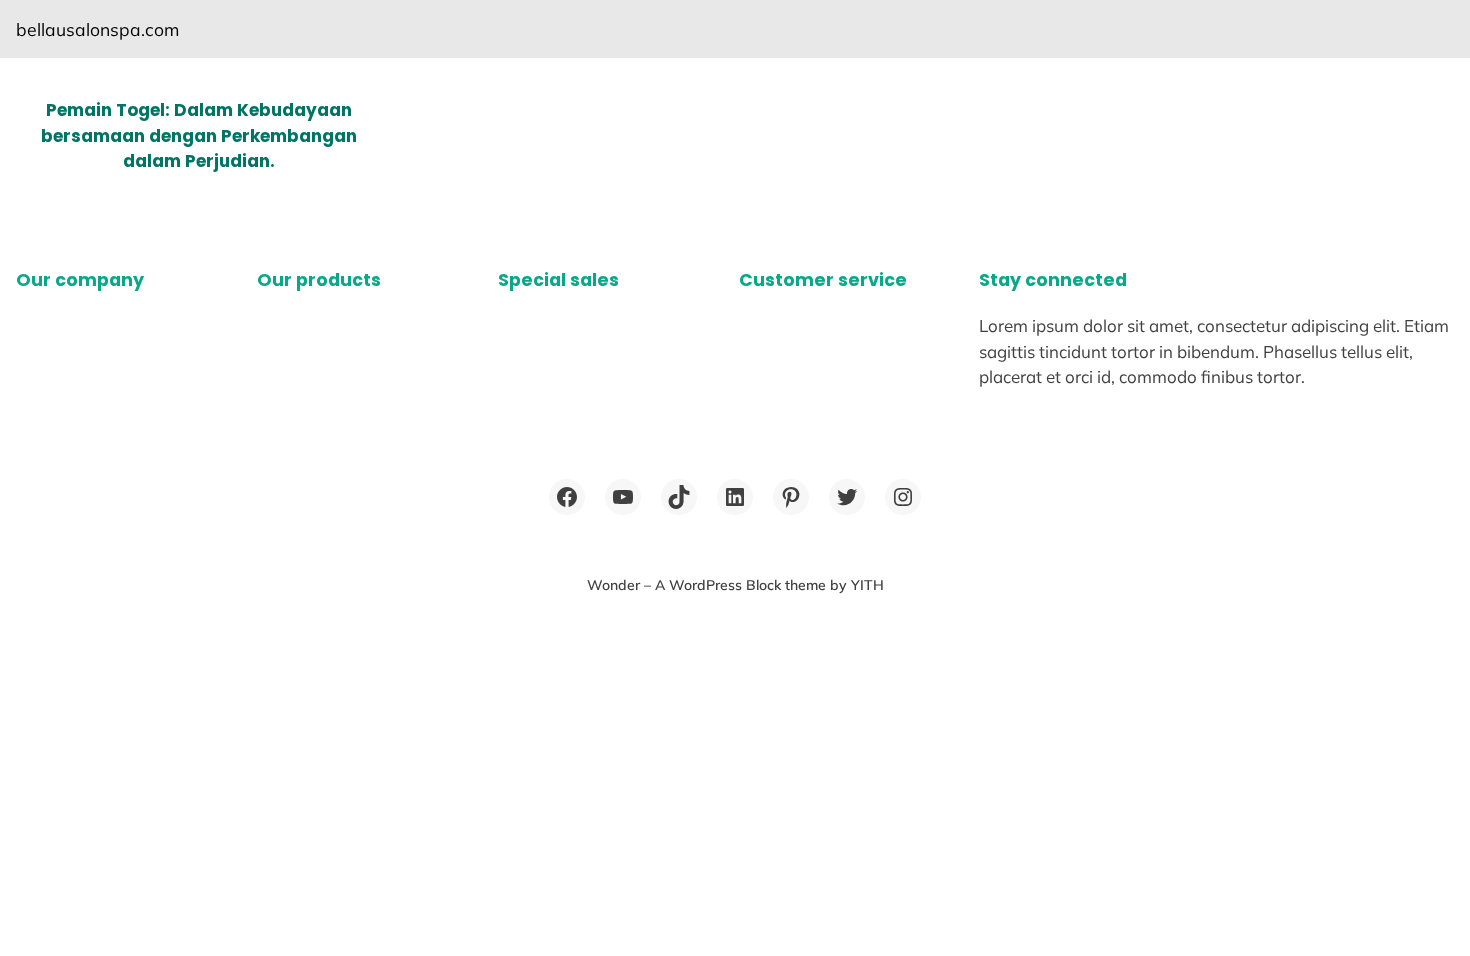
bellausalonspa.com (97, 29)
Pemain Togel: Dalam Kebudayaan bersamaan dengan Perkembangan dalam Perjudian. (199, 135)
